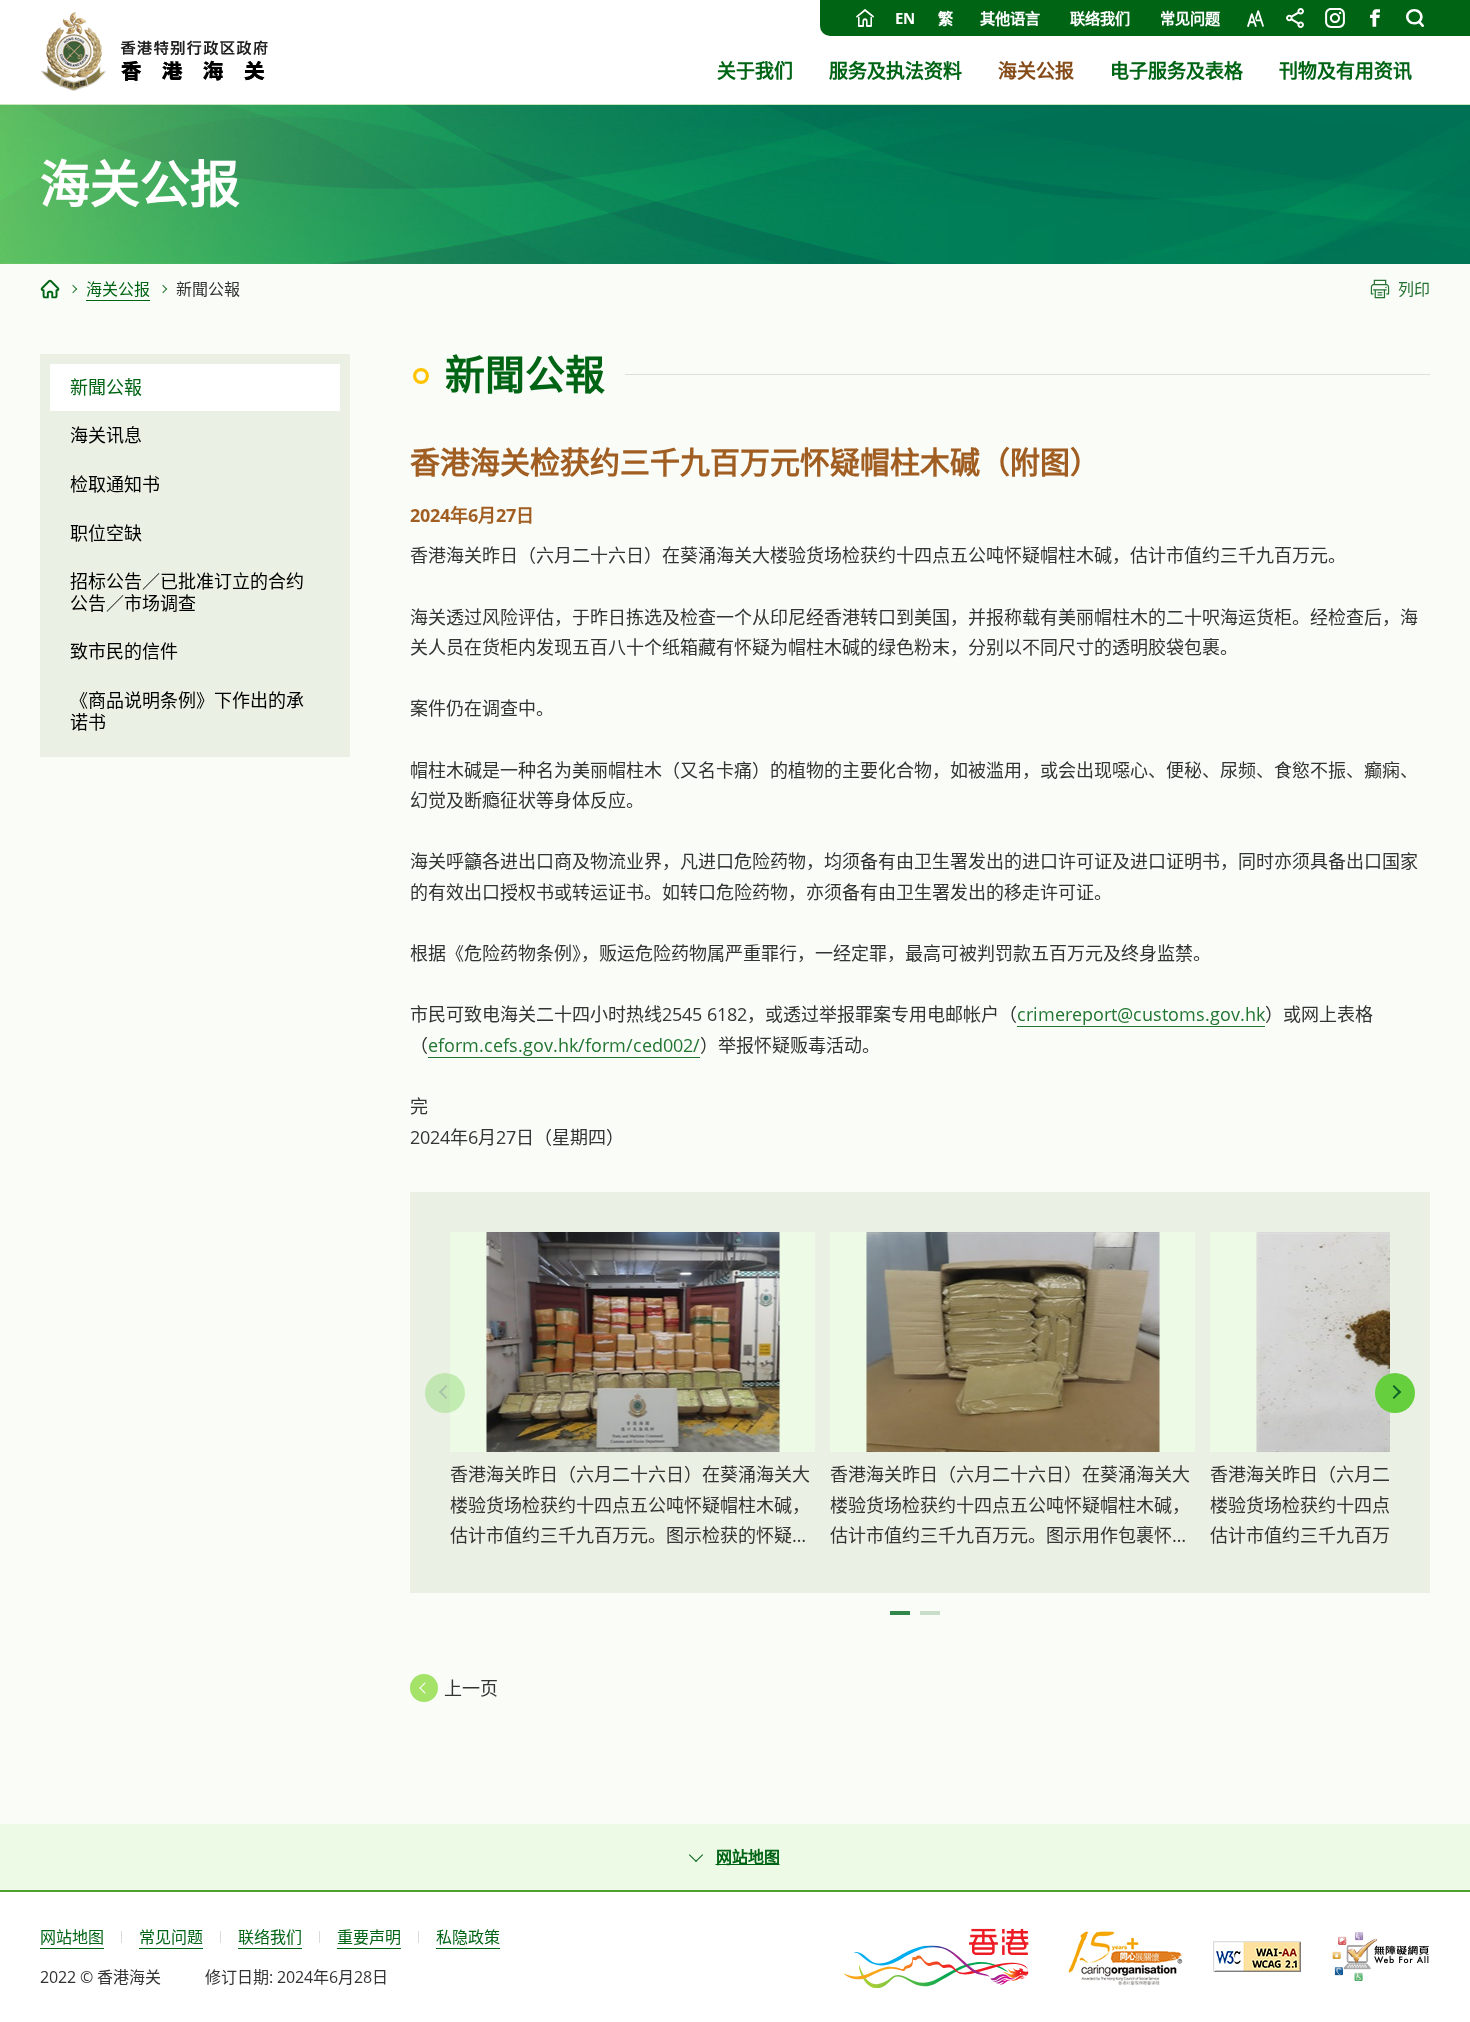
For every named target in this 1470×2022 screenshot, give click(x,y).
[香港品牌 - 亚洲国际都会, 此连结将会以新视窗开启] (938, 1957)
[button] (1395, 1393)
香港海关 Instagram (1335, 18)
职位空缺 (106, 533)
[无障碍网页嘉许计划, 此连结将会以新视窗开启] (1380, 1957)
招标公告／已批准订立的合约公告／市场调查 (187, 592)
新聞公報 (106, 387)
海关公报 (118, 289)
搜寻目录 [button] (1415, 18)
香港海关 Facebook (1375, 18)
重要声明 (369, 1937)
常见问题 (1190, 18)
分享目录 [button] (1295, 18)
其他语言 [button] (1010, 18)
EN (905, 18)
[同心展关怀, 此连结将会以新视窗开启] (1125, 1957)
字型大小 (1255, 18)
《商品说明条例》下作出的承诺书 (187, 711)
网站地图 (72, 1937)
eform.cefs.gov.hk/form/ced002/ (564, 1045)
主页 (865, 18)
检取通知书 (115, 484)
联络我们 (1100, 18)
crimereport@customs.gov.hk (1141, 1014)
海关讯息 (106, 435)
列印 (1414, 289)
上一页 (471, 1688)
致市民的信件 (124, 651)
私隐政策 (468, 1937)
